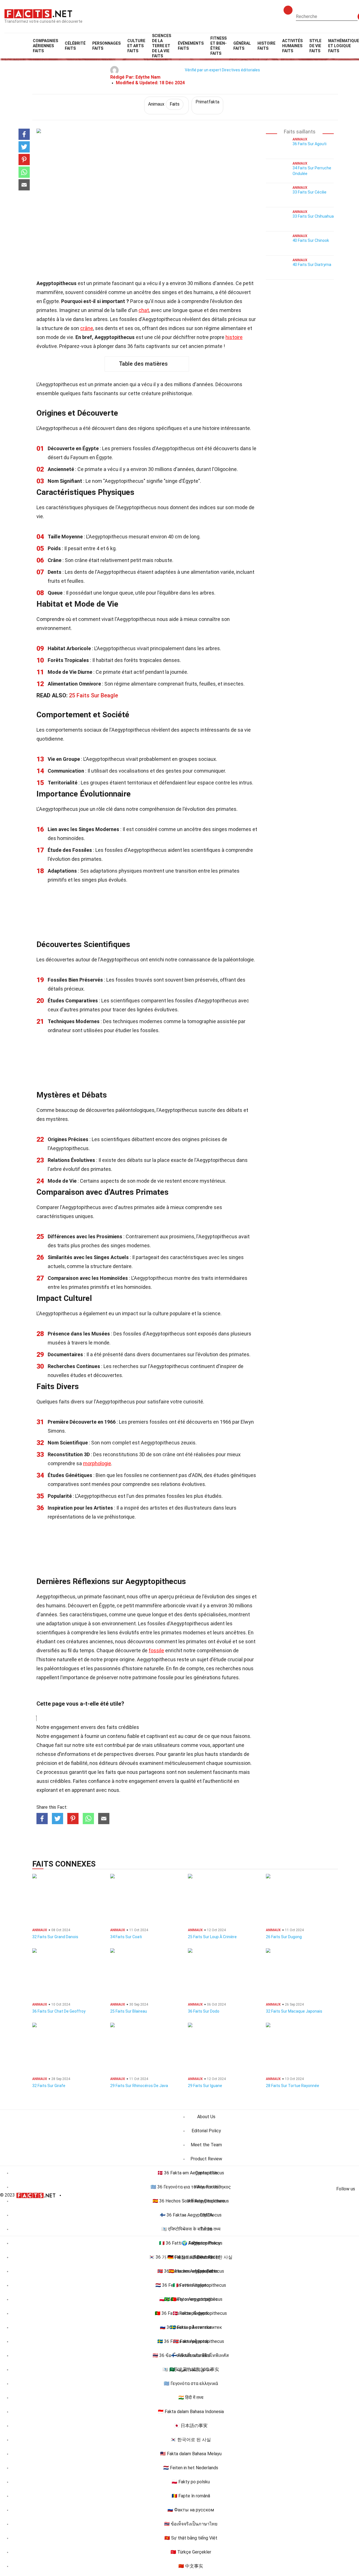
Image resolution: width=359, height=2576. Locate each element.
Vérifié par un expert (203, 70)
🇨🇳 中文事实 (191, 2566)
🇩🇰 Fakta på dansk (191, 2313)
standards (231, 1754)
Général (242, 46)
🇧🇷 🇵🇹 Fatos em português (191, 2299)
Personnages (106, 46)
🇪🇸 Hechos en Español (191, 2271)
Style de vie (315, 46)
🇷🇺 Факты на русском (191, 2510)
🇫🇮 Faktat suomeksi (191, 2355)
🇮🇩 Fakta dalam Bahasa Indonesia (191, 2412)
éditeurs (108, 1763)
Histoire (266, 46)
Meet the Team (206, 2145)
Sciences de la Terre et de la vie (162, 46)
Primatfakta (207, 102)
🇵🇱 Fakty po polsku (191, 2482)
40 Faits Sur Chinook (311, 240)
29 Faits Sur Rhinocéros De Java (139, 2086)
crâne (87, 328)
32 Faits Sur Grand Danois (55, 1937)
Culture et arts (136, 46)
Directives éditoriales (241, 70)
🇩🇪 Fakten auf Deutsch (191, 2257)
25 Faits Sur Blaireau (129, 2011)
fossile (156, 1650)
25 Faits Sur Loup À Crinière (212, 1937)
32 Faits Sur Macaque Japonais (294, 2011)
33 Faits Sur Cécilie (309, 192)
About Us (206, 2117)
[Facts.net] (38, 13)
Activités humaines (292, 46)
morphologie (97, 1463)
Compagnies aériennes (45, 46)
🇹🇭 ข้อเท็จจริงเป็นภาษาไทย (191, 2524)
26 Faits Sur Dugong (284, 1937)
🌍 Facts (191, 2243)
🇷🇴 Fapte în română (191, 2496)
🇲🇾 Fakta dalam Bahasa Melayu (191, 2454)
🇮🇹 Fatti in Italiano (191, 2285)
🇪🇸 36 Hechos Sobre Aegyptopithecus (191, 2201)
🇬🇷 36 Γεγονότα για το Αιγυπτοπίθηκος (191, 2187)
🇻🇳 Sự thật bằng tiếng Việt (191, 2538)
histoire (234, 337)
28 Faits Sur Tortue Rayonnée (293, 2086)
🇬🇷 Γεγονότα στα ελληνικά (191, 2383)
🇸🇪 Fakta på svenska (191, 2327)
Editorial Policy (206, 2131)
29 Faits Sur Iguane (205, 2086)
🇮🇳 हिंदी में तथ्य (191, 2398)
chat (144, 310)
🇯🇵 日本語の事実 (191, 2426)
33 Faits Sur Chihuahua (313, 216)
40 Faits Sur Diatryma (312, 265)
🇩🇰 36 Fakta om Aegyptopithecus (191, 2173)
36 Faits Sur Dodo (204, 2011)
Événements (191, 46)
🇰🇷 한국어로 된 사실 (191, 2440)
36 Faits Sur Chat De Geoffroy (59, 2011)
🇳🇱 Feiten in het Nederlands (191, 2468)
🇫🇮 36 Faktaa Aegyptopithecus (191, 2215)
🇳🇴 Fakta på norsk (191, 2341)
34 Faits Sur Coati (126, 1937)
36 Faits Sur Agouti (309, 144)
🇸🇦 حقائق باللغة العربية (191, 2369)
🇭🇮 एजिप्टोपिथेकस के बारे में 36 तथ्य (191, 2229)
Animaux (164, 104)
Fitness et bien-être (218, 46)
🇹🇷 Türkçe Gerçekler (191, 2552)
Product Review (206, 2159)
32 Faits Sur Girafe (49, 2086)
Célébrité (75, 46)
